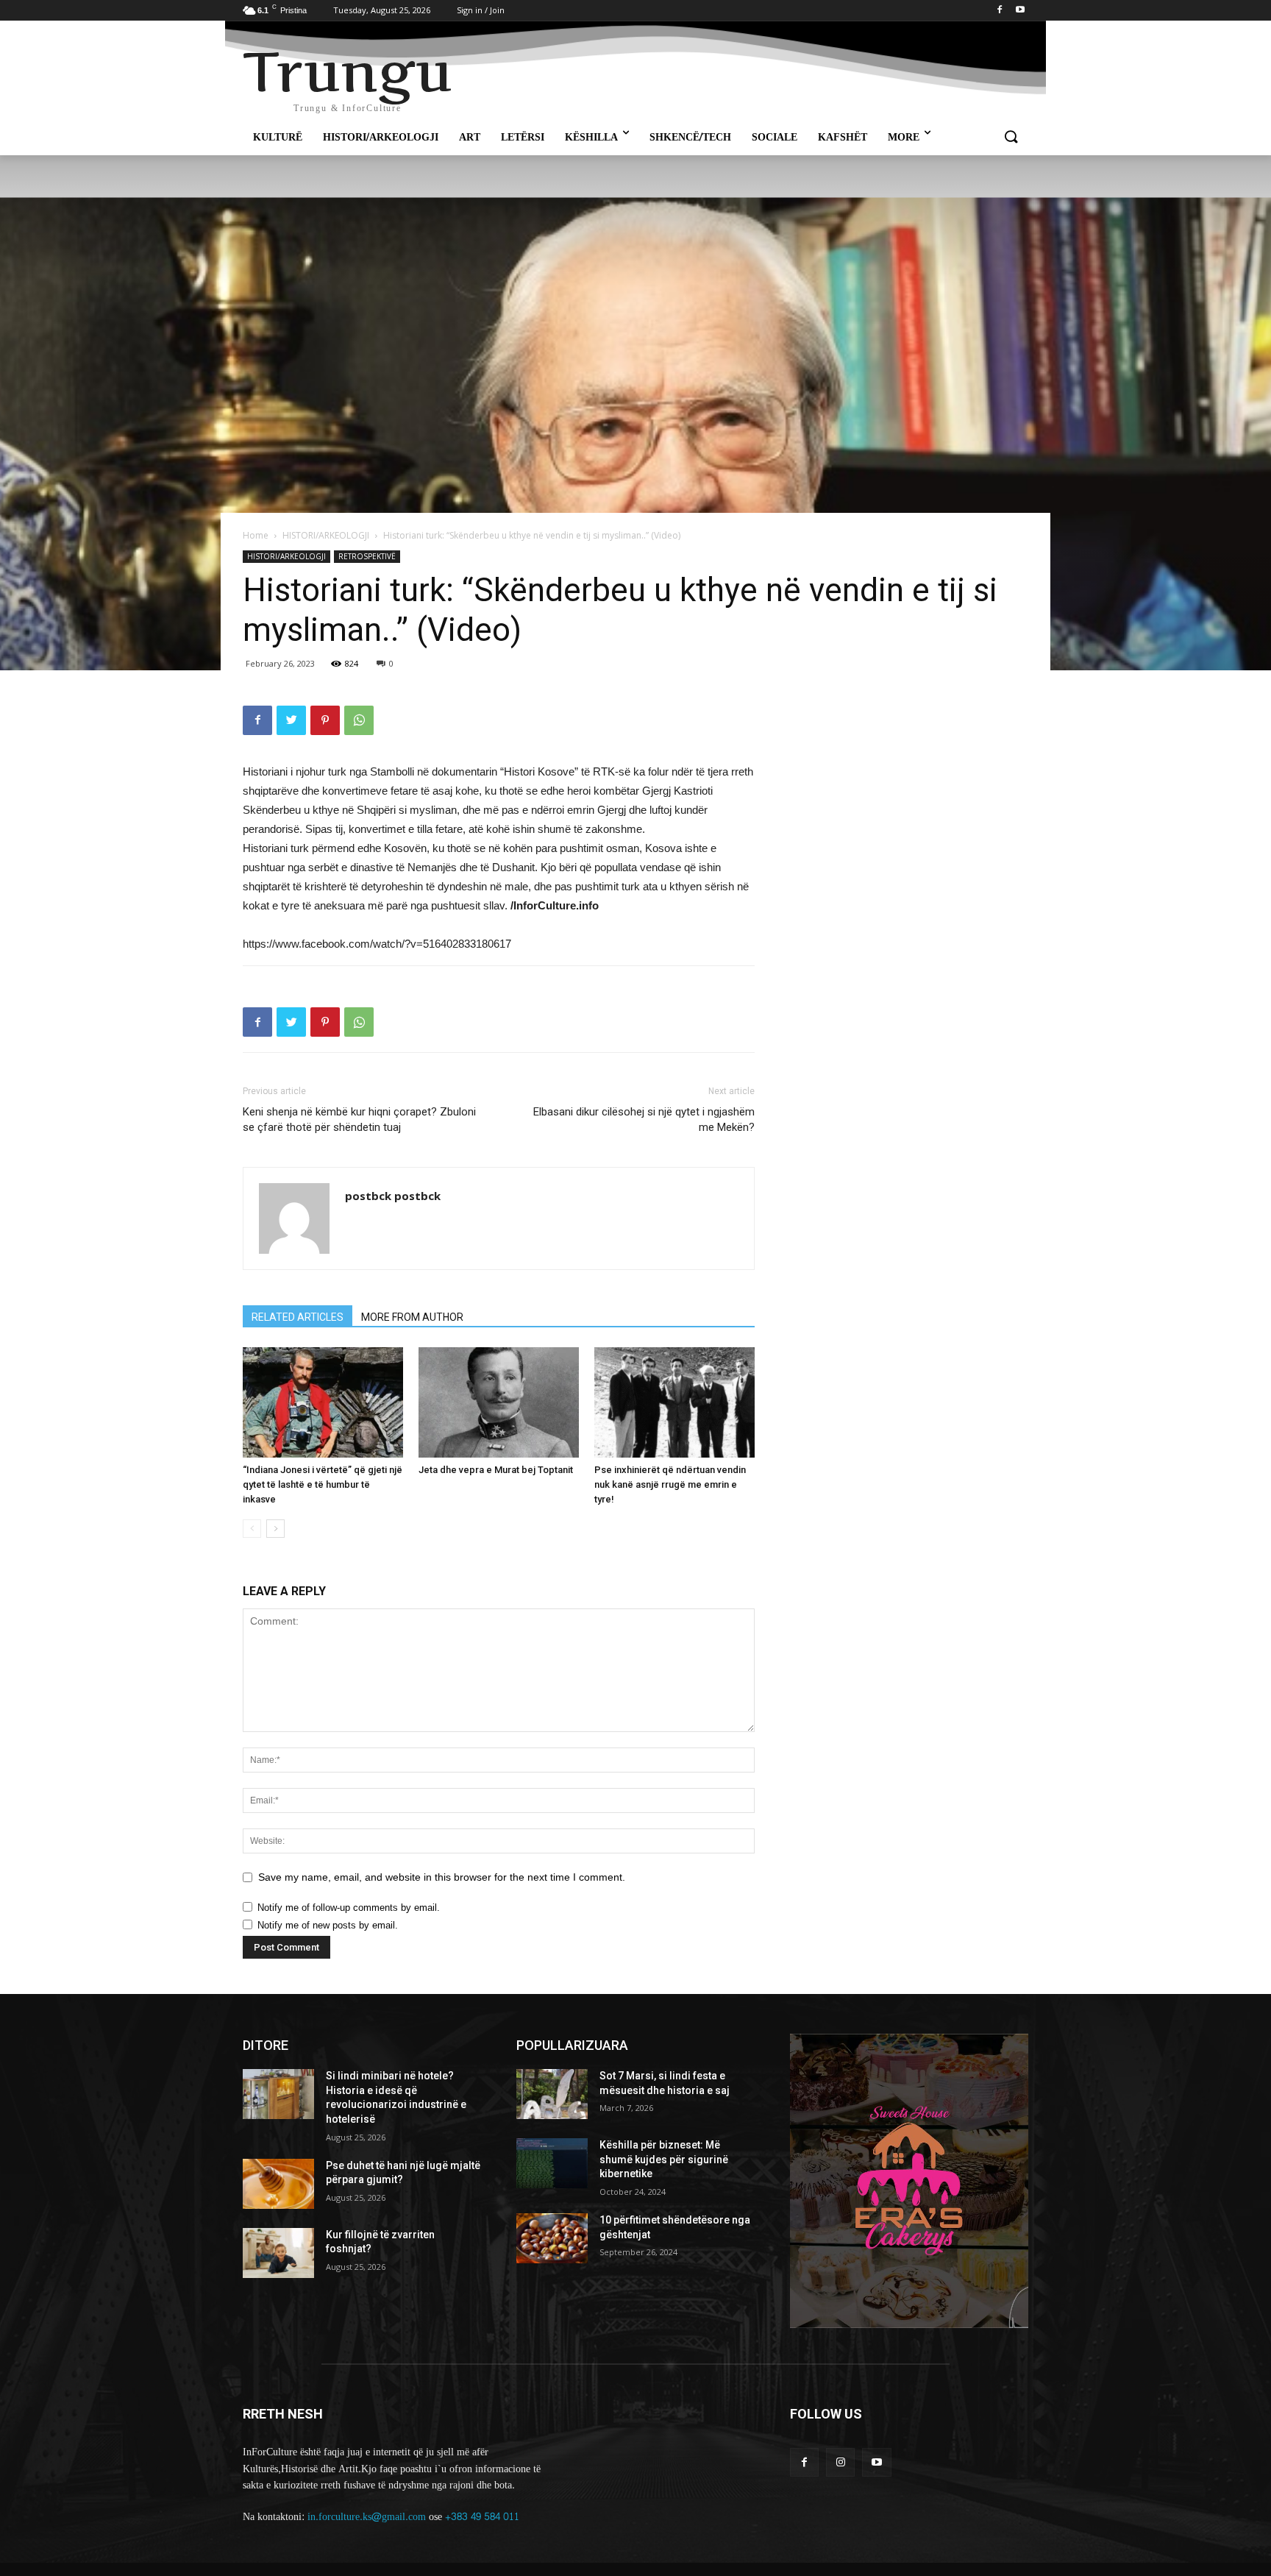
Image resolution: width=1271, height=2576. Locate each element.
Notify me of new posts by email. (328, 1925)
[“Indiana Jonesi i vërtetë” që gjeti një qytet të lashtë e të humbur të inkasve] (323, 1402)
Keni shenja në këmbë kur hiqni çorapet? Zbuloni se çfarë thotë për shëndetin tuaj (359, 1120)
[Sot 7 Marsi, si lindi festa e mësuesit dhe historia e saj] (552, 2094)
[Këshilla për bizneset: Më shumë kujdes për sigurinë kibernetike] (552, 2163)
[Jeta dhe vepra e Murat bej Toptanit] (499, 1402)
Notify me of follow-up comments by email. (349, 1908)
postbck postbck (393, 1196)
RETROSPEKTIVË (367, 556)
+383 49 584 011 (482, 2517)
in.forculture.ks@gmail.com (367, 2517)
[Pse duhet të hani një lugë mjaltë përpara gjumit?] (278, 2184)
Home (256, 535)
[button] (1011, 138)
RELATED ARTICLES (298, 1317)
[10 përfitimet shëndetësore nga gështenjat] (552, 2238)
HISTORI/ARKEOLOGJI (326, 535)
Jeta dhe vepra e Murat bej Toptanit (496, 1470)
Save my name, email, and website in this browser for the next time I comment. (442, 1877)
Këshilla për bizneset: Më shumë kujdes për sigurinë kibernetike (664, 2159)
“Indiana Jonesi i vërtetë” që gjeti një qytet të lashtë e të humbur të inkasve (323, 1484)
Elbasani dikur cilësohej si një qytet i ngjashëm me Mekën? (644, 1120)
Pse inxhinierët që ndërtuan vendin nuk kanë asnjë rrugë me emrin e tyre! (670, 1484)
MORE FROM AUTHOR (412, 1317)
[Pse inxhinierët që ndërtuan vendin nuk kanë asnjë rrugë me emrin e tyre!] (674, 1402)
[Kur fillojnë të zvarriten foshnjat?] (278, 2253)
